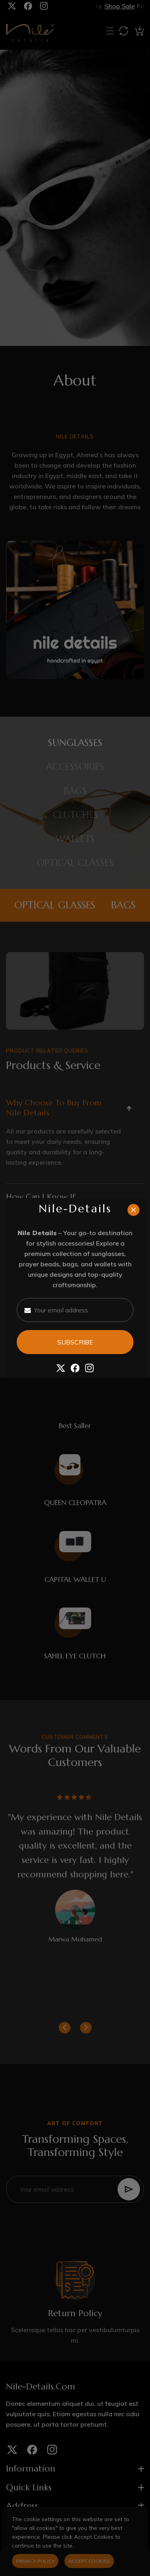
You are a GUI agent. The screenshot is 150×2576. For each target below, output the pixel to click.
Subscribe (75, 1342)
